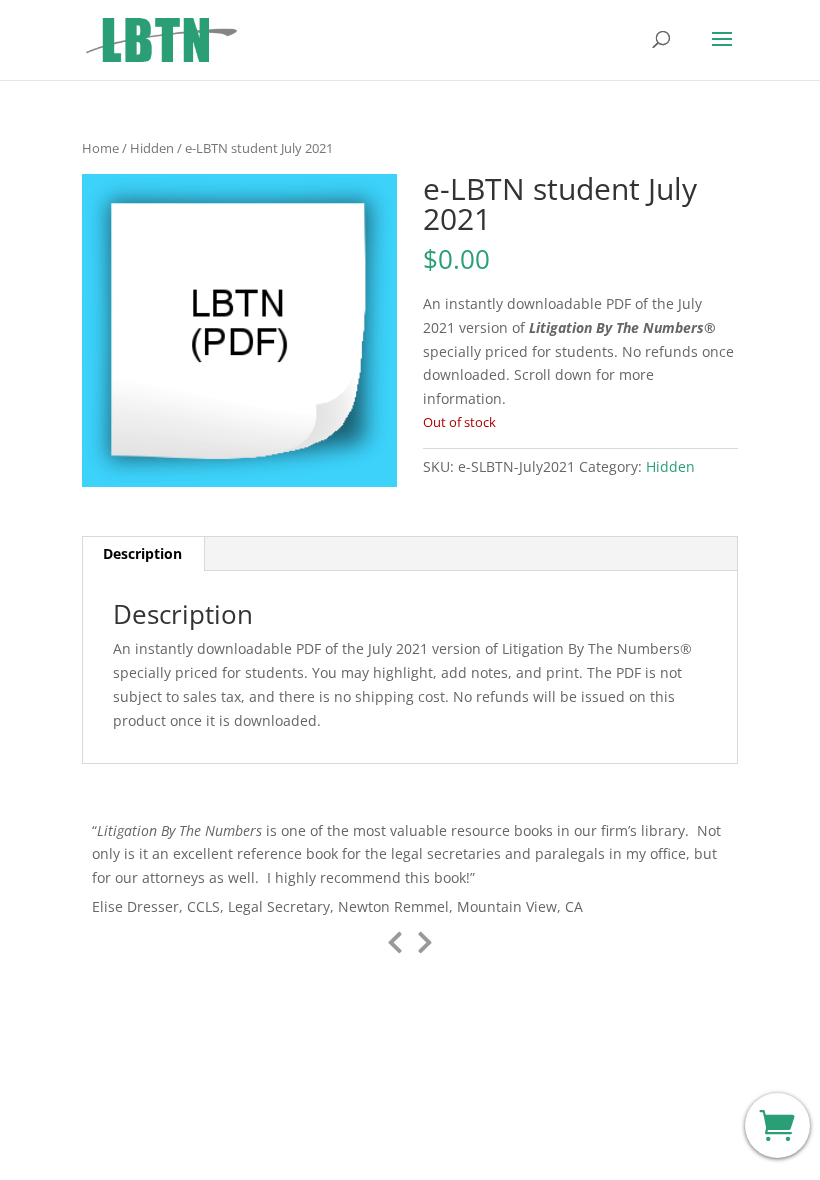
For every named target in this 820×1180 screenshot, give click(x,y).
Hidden (152, 148)
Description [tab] (142, 553)
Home (100, 148)
